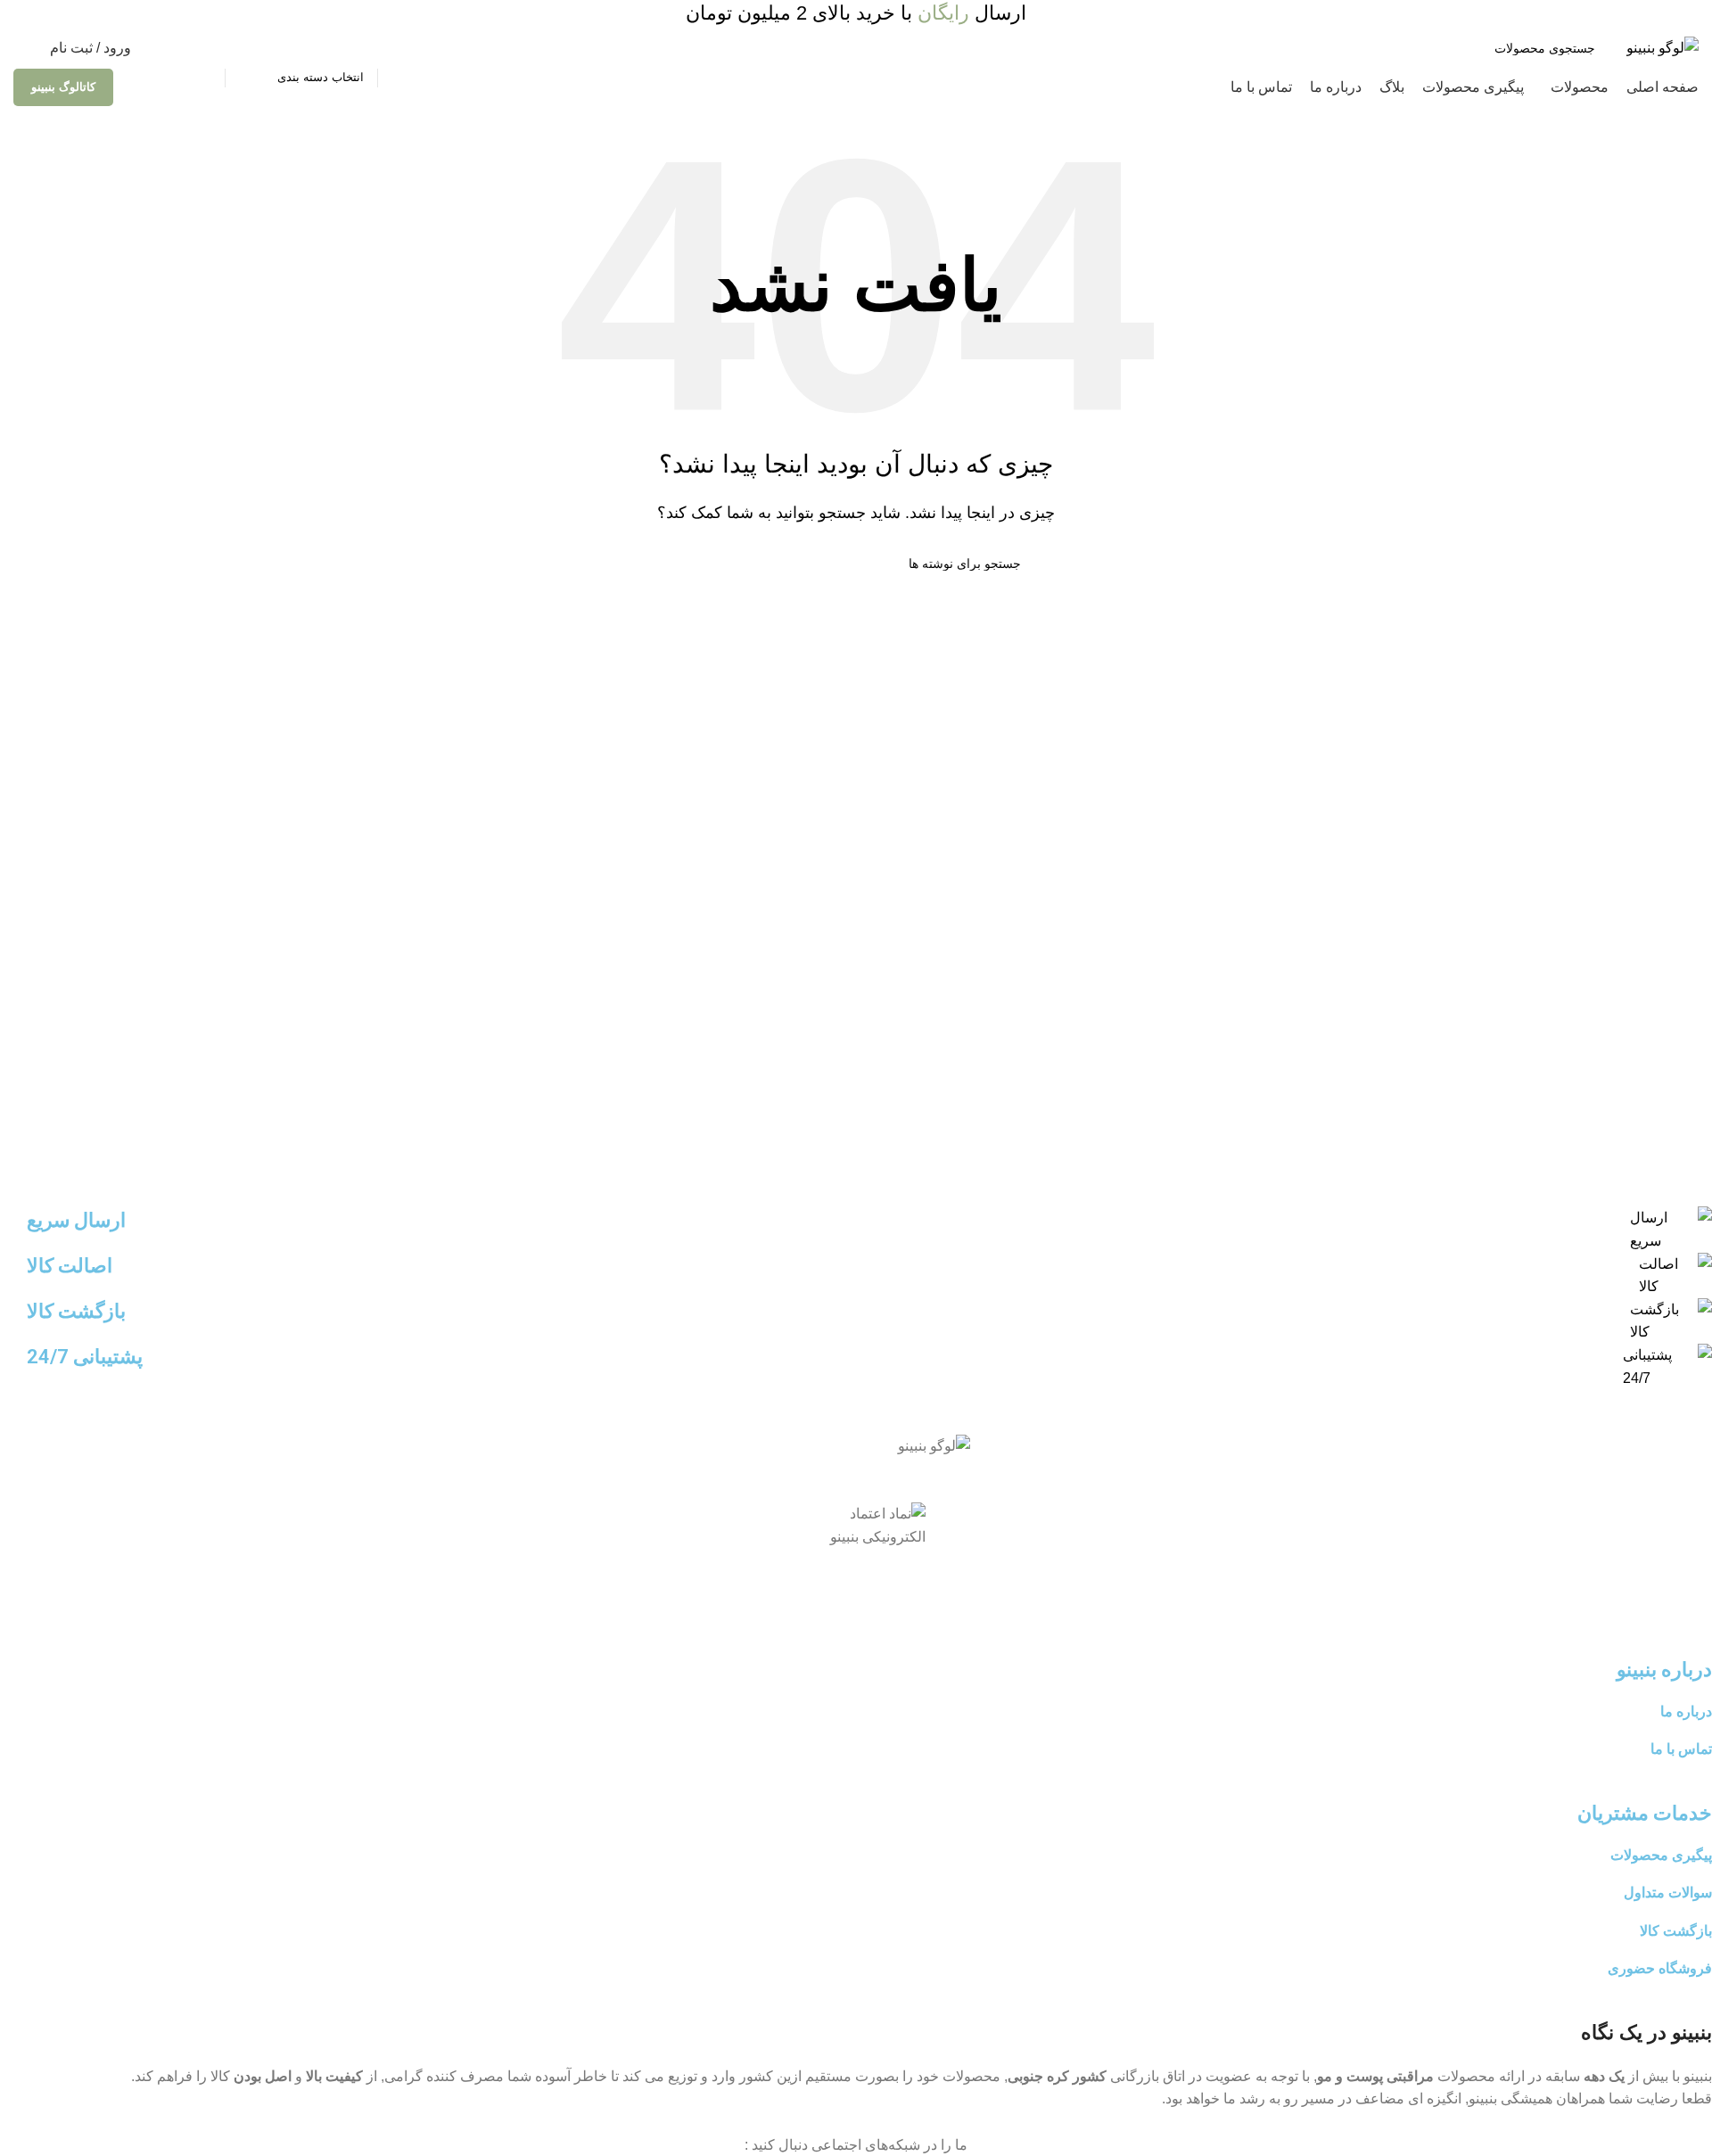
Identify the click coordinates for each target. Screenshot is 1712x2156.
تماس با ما (1681, 1749)
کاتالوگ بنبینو (63, 87)
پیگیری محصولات (1661, 1855)
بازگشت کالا (1676, 1931)
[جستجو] (204, 48)
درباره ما (1686, 1712)
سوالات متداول (1668, 1893)
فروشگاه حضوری (1660, 1968)
